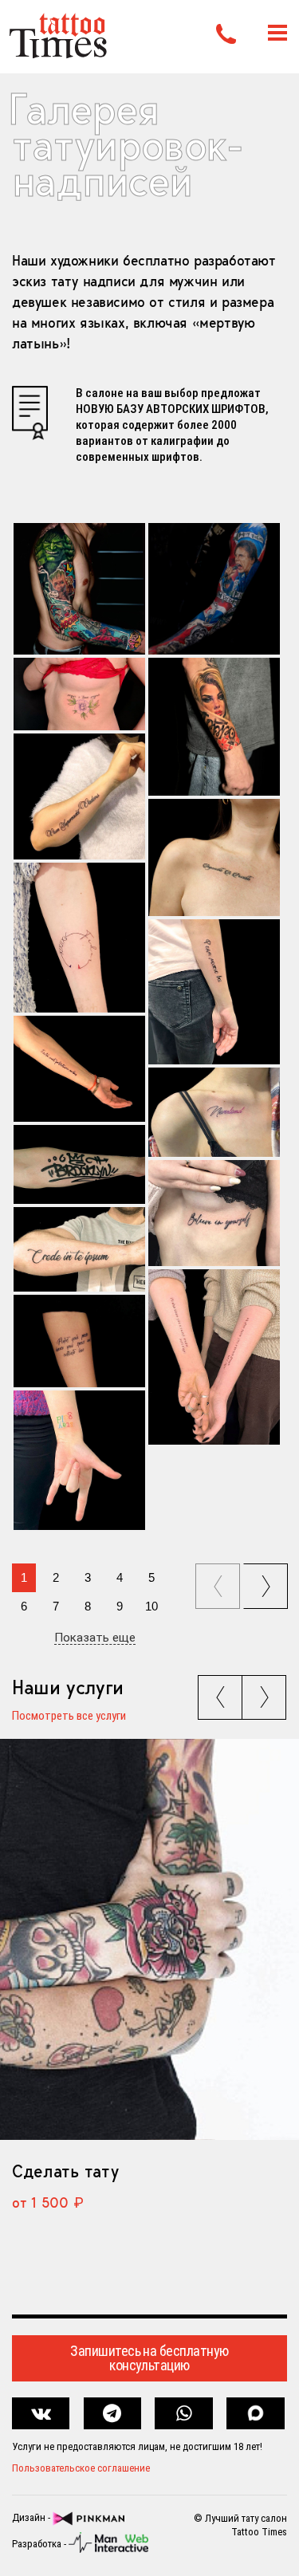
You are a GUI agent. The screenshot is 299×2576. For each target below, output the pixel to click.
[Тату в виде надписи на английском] (79, 1341)
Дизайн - (32, 2517)
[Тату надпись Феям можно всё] (214, 992)
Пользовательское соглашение (81, 2468)
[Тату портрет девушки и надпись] (214, 727)
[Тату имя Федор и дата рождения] (79, 938)
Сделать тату (65, 2171)
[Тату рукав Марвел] (79, 589)
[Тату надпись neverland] (214, 1112)
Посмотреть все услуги (69, 1717)
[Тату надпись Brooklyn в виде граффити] (79, 1164)
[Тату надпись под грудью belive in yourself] (214, 1213)
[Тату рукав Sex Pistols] (214, 589)
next (268, 1581)
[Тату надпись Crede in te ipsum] (79, 1249)
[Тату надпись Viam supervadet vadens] (79, 796)
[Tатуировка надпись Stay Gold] (79, 1460)
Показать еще (95, 1638)
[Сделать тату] (149, 1939)
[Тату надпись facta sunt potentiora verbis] (79, 1069)
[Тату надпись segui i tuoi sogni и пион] (79, 694)
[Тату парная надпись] (214, 1357)
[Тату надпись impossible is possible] (214, 857)
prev (220, 1581)
